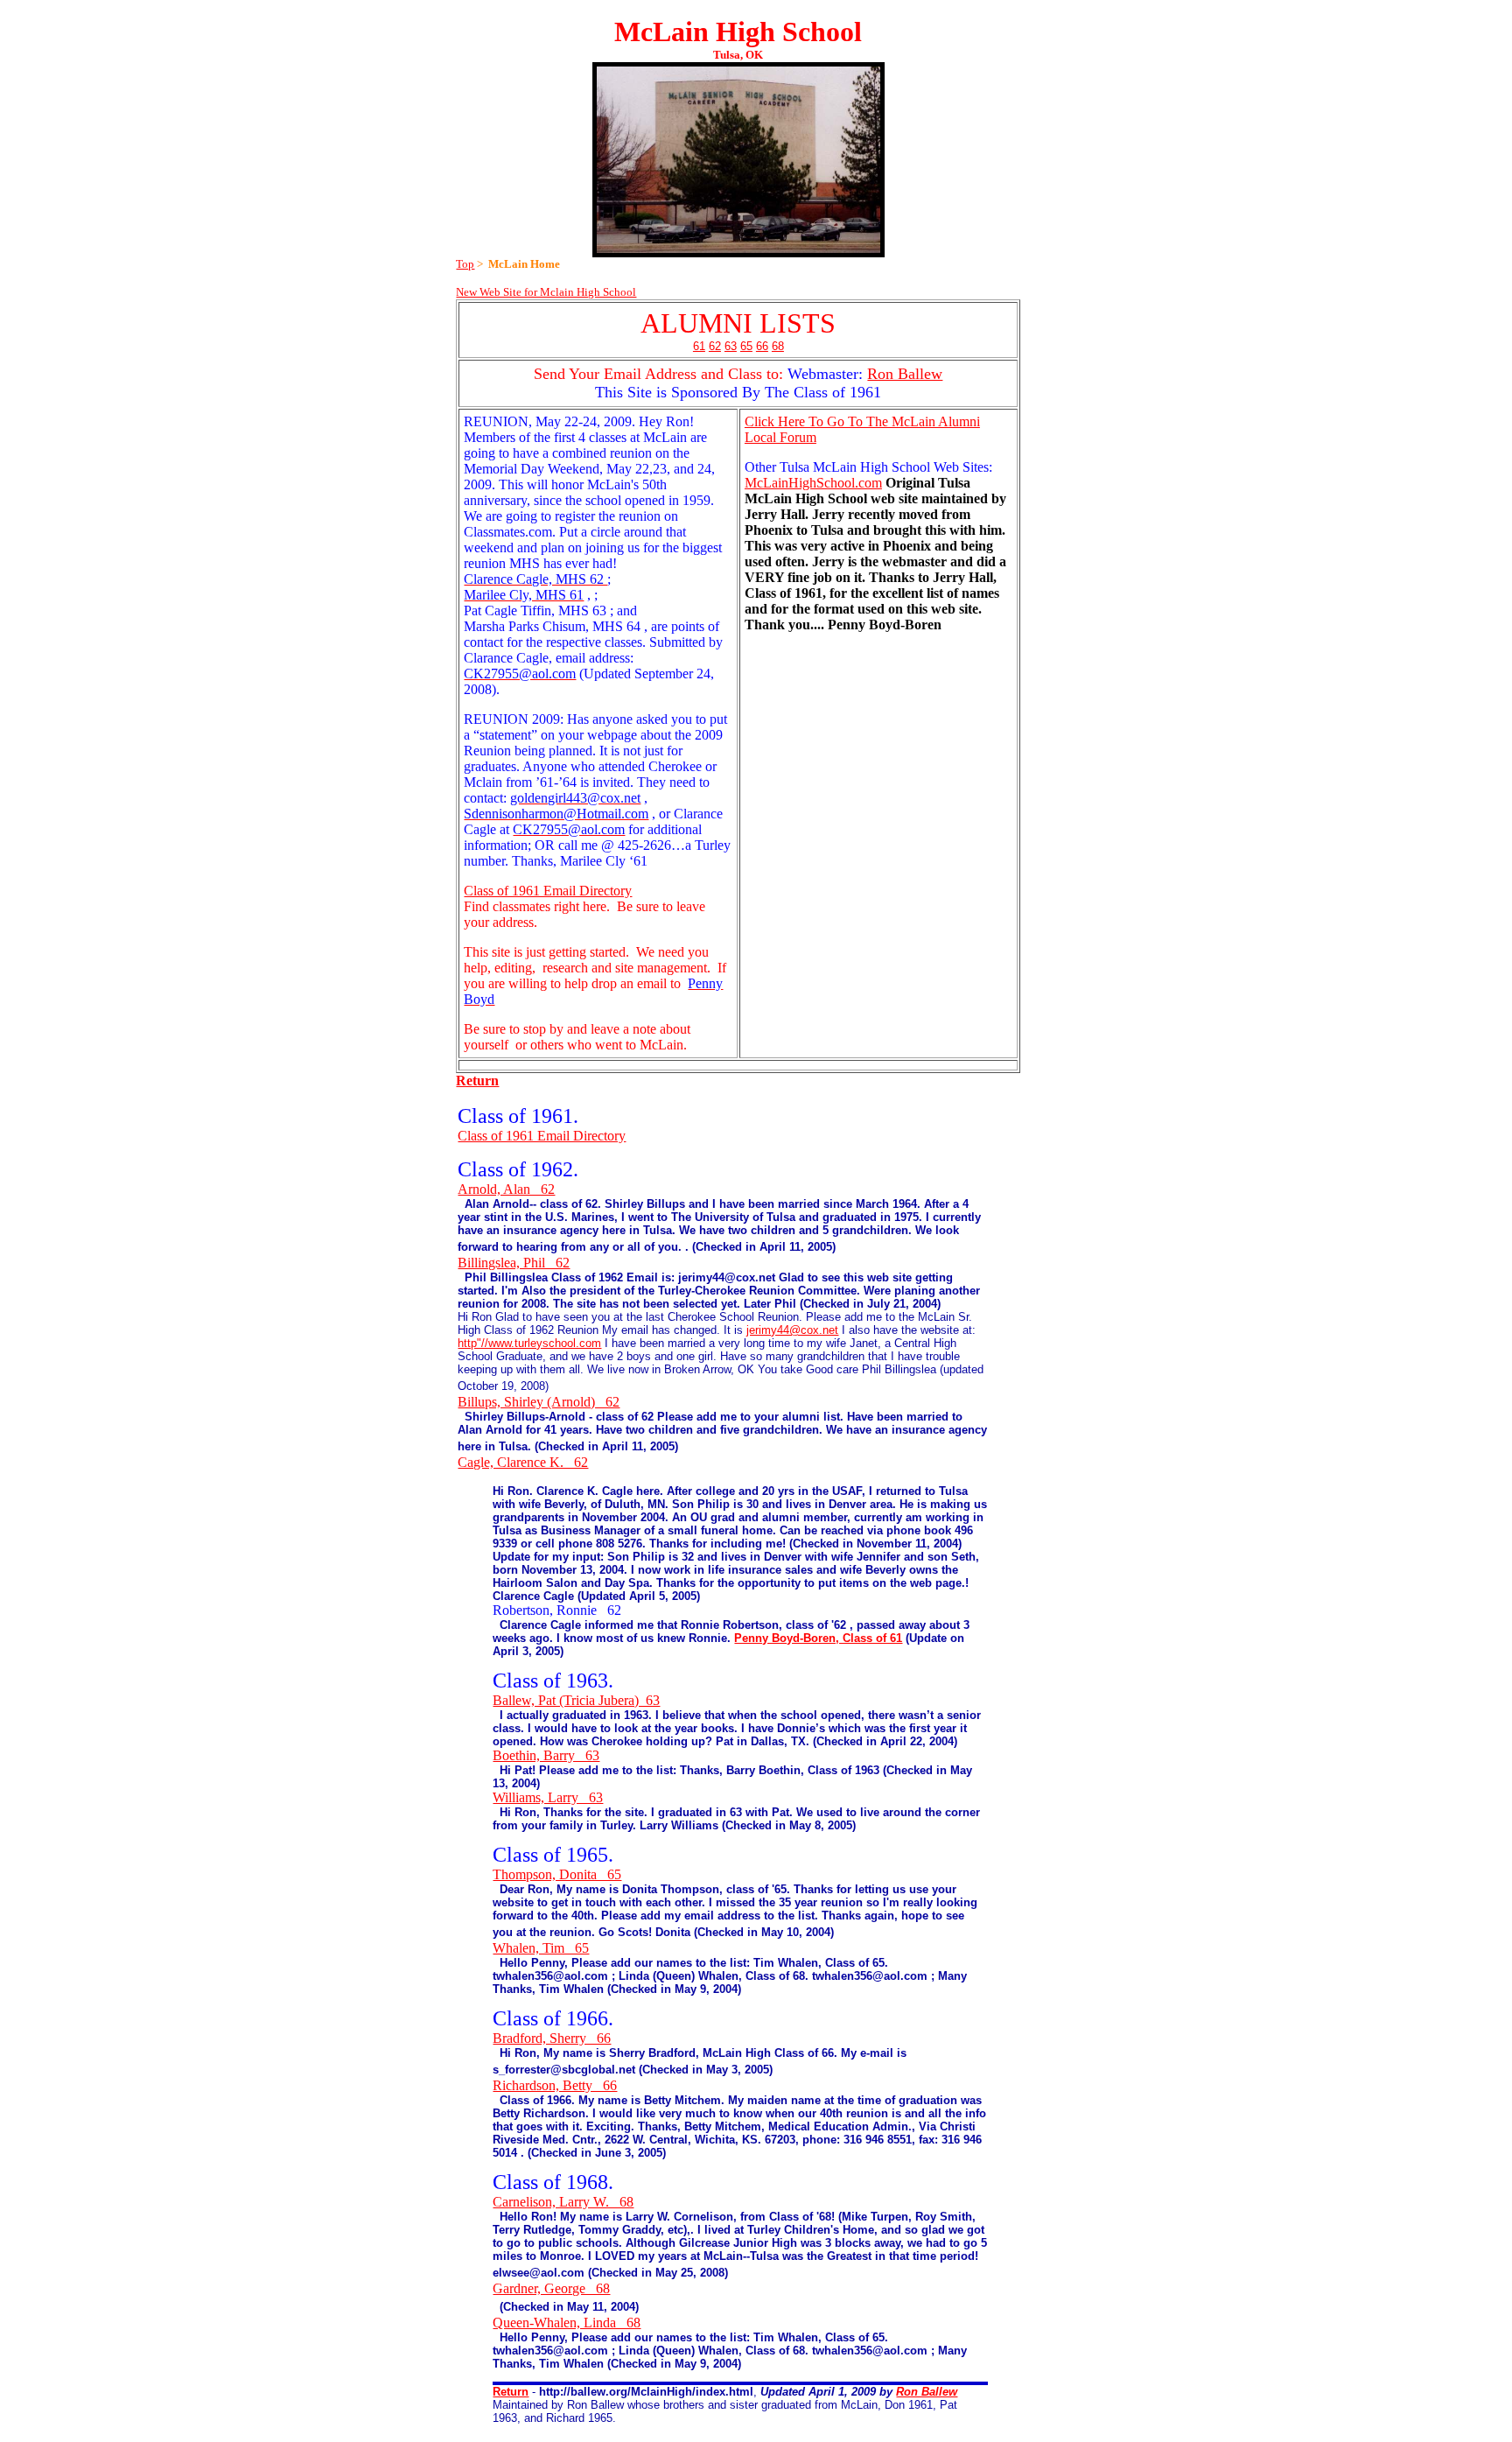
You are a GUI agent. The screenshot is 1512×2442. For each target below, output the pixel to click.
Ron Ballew (905, 374)
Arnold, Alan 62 (506, 1189)
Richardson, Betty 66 (555, 2085)
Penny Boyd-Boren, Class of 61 (818, 1638)
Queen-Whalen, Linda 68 (567, 2323)
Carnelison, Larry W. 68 (563, 2202)
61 (699, 346)
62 (715, 346)
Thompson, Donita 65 (557, 1874)
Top (465, 264)
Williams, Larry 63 (548, 1797)
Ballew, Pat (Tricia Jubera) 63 (576, 1700)
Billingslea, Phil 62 (514, 1263)
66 (762, 346)
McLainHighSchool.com (813, 483)
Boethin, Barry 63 (546, 1755)
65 (746, 346)
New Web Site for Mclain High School (546, 292)
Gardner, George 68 (551, 2288)
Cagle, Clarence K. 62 (523, 1462)
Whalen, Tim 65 (541, 1948)
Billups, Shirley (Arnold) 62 (539, 1402)
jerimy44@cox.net (792, 1330)
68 (778, 346)
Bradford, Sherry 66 (552, 2038)
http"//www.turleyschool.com (529, 1343)
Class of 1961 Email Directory (548, 891)
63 (731, 346)
